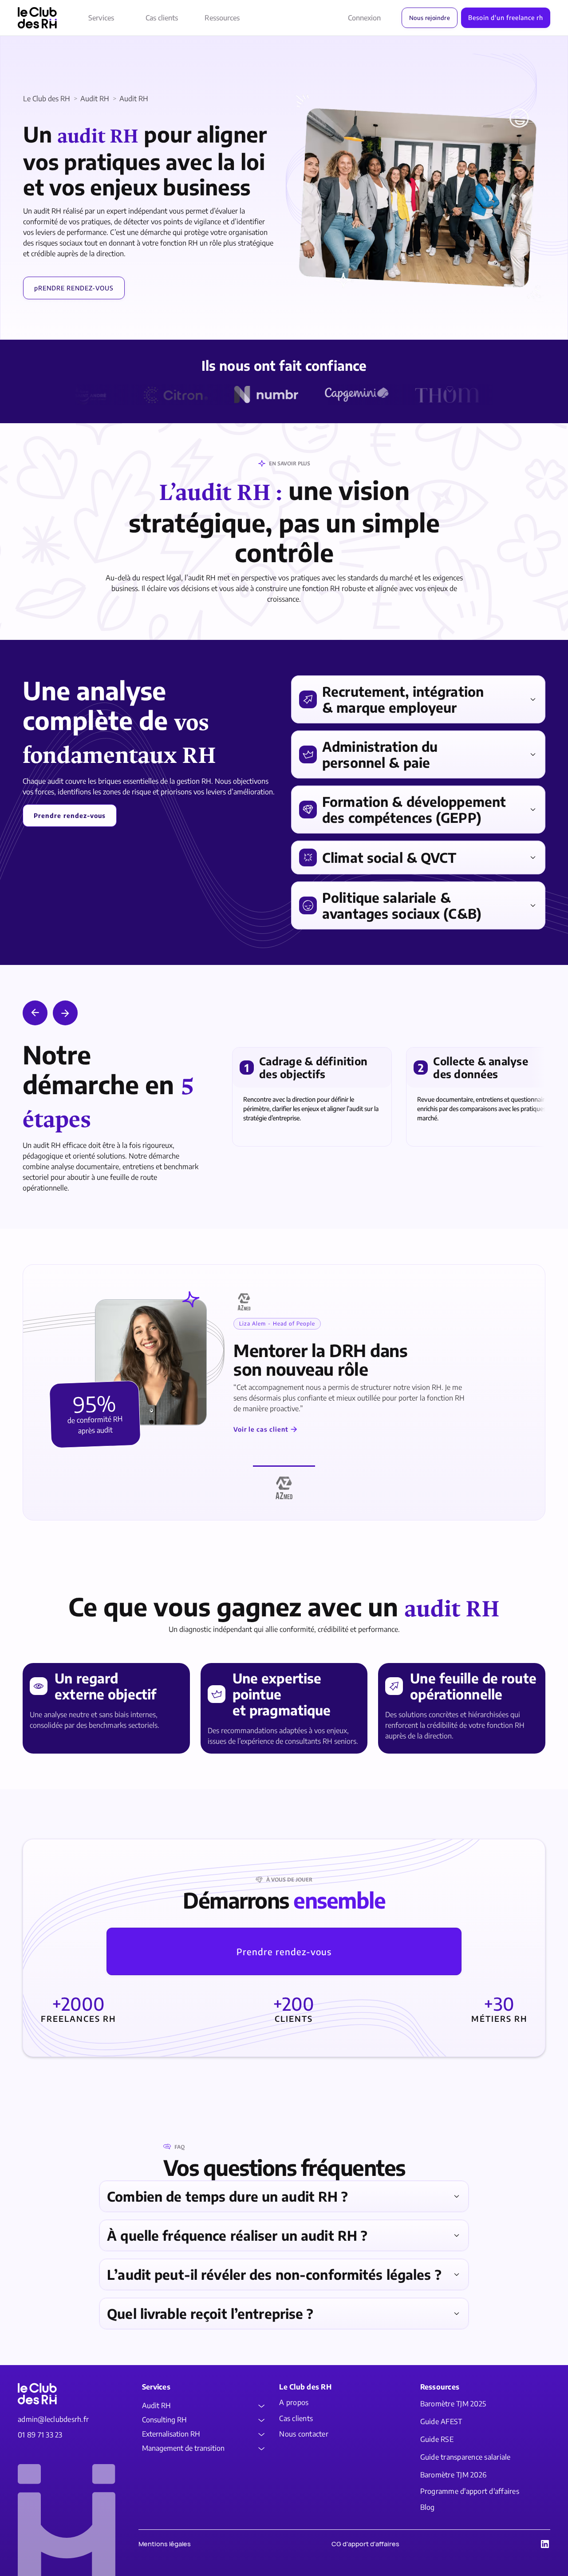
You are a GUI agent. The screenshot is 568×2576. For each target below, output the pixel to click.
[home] (37, 18)
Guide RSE (437, 2439)
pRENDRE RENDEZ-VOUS (74, 288)
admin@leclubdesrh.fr (53, 2419)
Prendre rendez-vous (284, 1951)
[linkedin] (545, 2544)
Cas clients (162, 18)
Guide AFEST (441, 2422)
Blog (428, 2507)
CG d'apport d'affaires (365, 2544)
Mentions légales (165, 2544)
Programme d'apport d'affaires (470, 2491)
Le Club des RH (47, 99)
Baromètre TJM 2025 (453, 2404)
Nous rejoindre (430, 18)
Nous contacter (304, 2434)
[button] (101, 18)
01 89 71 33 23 (40, 2435)
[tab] (284, 1484)
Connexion (364, 18)
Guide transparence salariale (465, 2457)
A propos (294, 2403)
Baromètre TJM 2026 (454, 2475)
